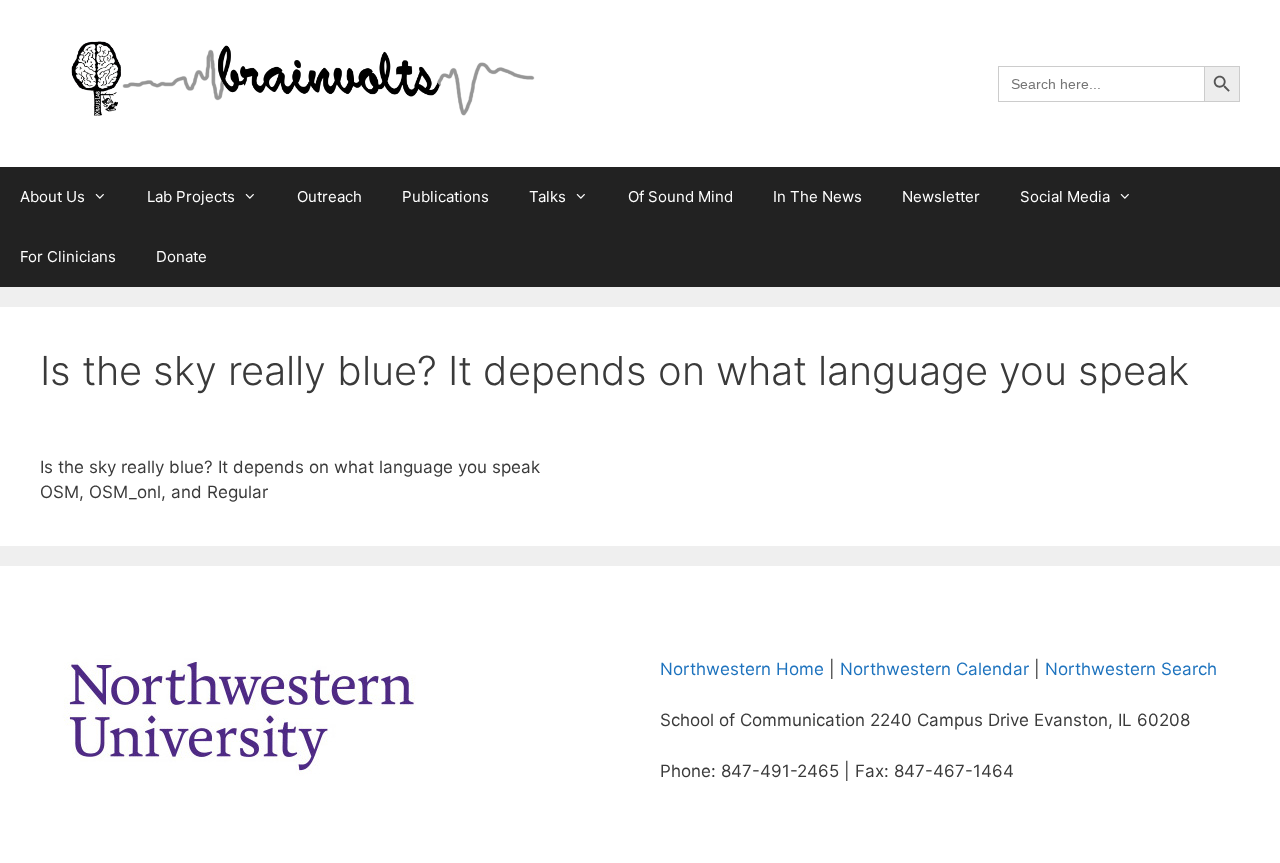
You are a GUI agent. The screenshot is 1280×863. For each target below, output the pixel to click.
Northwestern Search (1131, 669)
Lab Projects (191, 196)
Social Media (1065, 196)
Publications (445, 196)
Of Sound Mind (680, 196)
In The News (817, 196)
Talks (547, 196)
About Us (52, 196)
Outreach (329, 196)
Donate (181, 256)
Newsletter (941, 196)
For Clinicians (68, 256)
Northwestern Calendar (934, 669)
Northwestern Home (742, 669)
